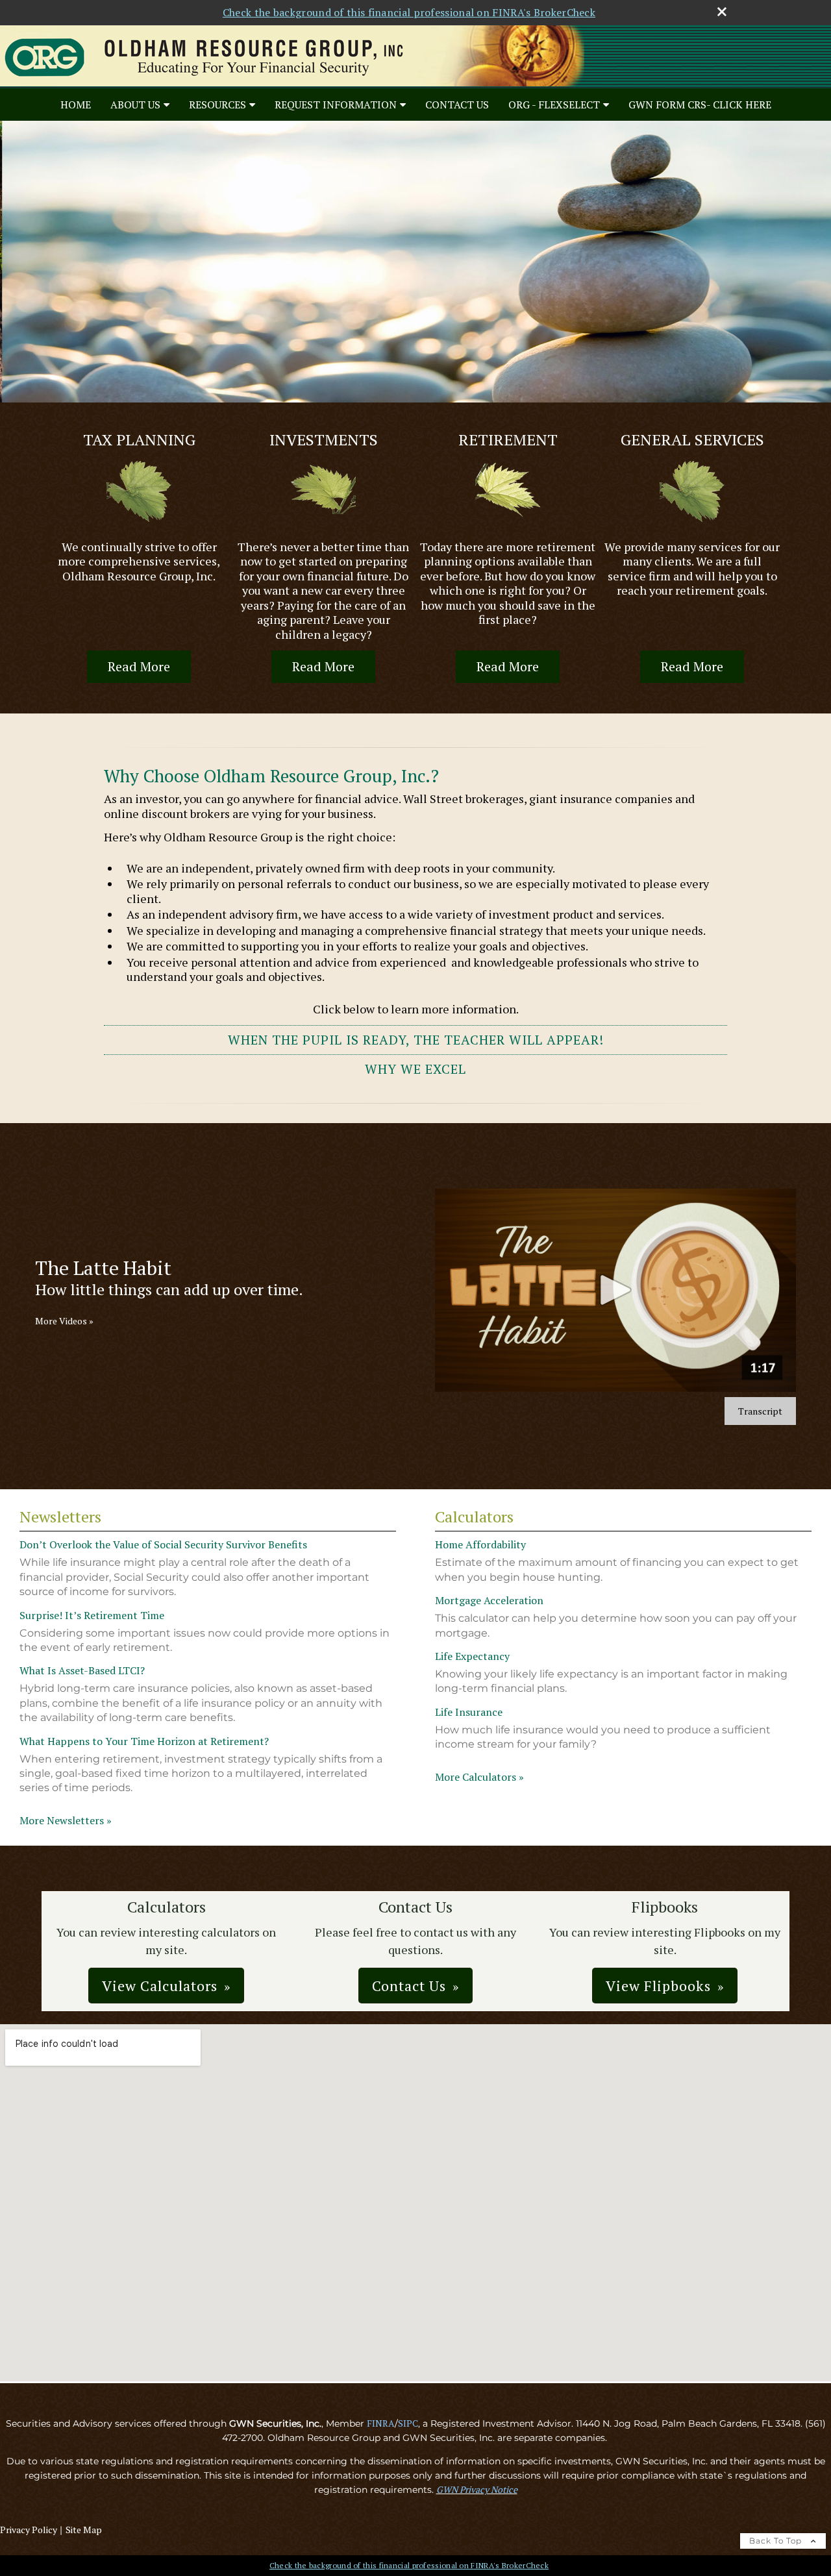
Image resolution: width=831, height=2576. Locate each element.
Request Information (336, 105)
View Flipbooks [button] (658, 1986)
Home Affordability (480, 1544)
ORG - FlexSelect (554, 105)
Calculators (474, 1517)
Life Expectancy (472, 1656)
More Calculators (479, 1777)
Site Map (84, 2530)
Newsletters (60, 1517)
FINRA (381, 2423)
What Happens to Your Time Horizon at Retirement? (144, 1741)
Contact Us (457, 105)
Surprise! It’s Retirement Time (92, 1615)
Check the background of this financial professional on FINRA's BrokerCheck (409, 12)
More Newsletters (66, 1820)
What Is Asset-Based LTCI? (82, 1670)
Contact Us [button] (409, 1986)
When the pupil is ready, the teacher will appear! (416, 1040)
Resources (217, 105)
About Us (135, 105)
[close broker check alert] (722, 12)
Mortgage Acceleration (489, 1600)
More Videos (64, 1321)
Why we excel (415, 1069)
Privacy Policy (29, 2530)
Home (76, 105)
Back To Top (777, 2541)
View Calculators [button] (160, 1986)
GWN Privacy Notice (477, 2489)
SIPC (408, 2423)
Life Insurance (469, 1712)
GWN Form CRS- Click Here (700, 105)
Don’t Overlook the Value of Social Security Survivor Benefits (163, 1544)
